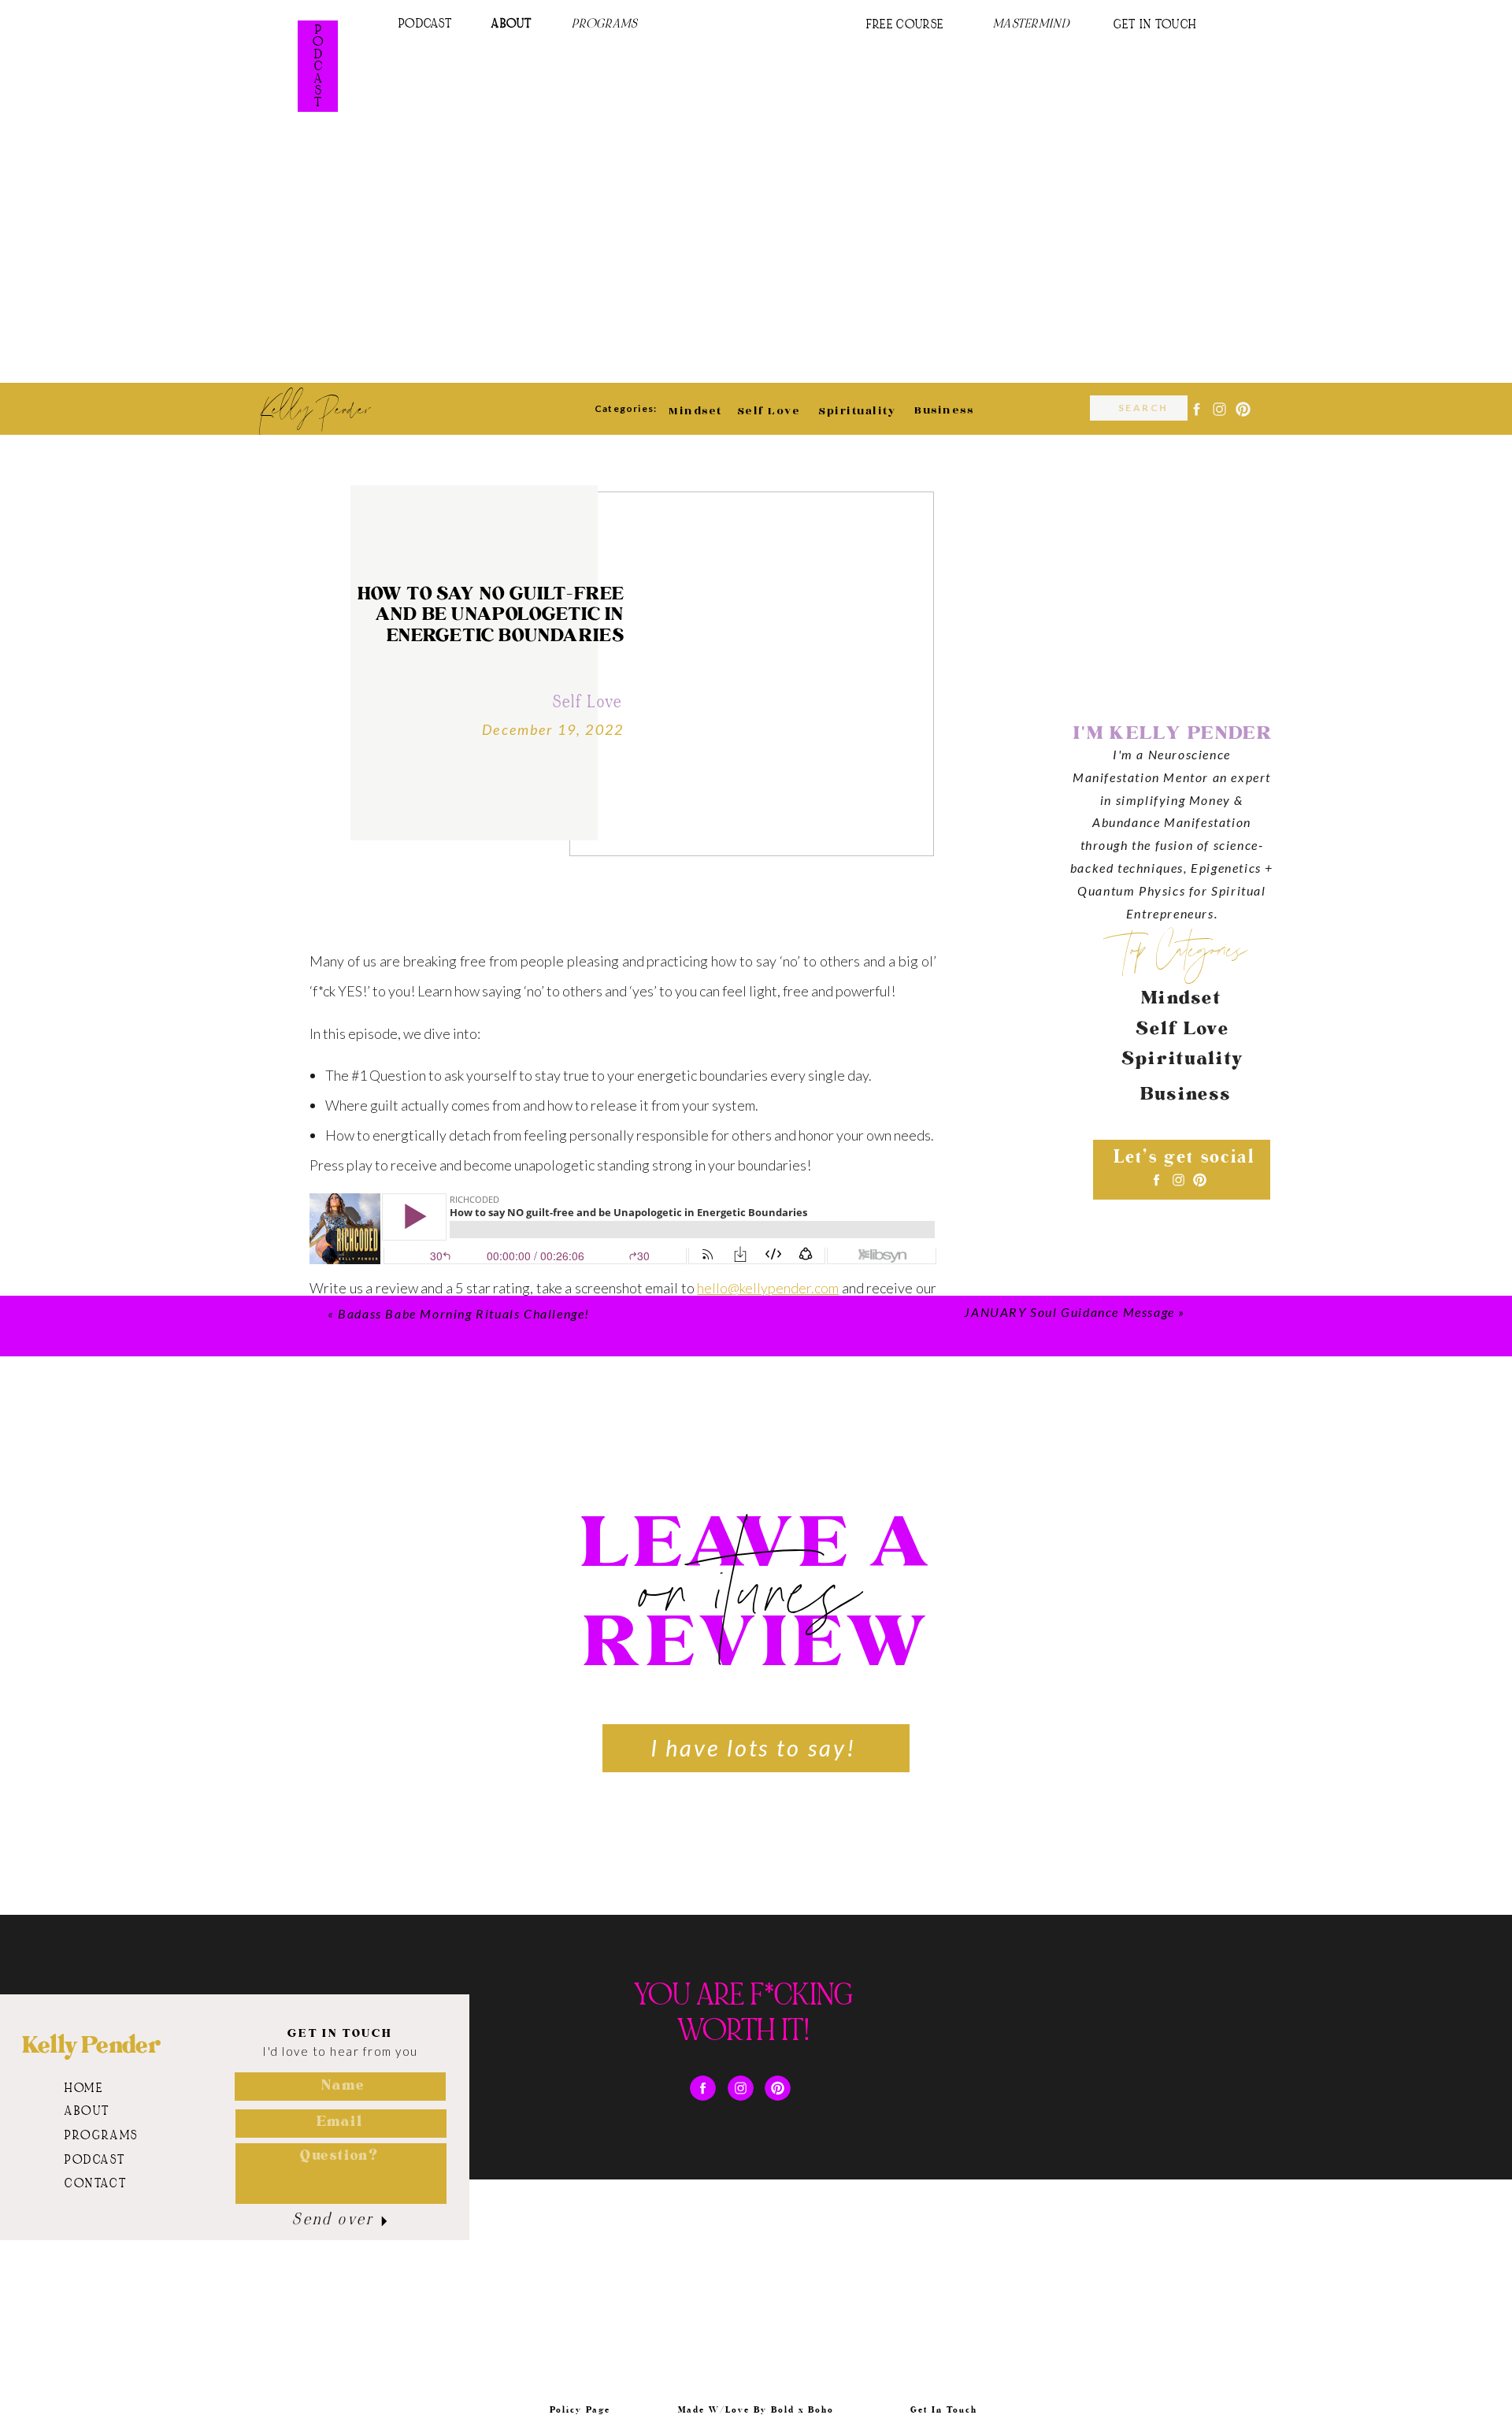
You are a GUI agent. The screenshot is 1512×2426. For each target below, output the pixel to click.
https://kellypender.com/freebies (650, 1716)
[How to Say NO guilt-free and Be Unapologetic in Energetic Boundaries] (752, 674)
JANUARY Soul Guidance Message (1069, 1312)
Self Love (587, 703)
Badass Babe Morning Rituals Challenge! (464, 1313)
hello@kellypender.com (768, 1288)
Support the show (362, 1844)
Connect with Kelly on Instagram (408, 1801)
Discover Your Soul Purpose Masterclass (433, 1674)
